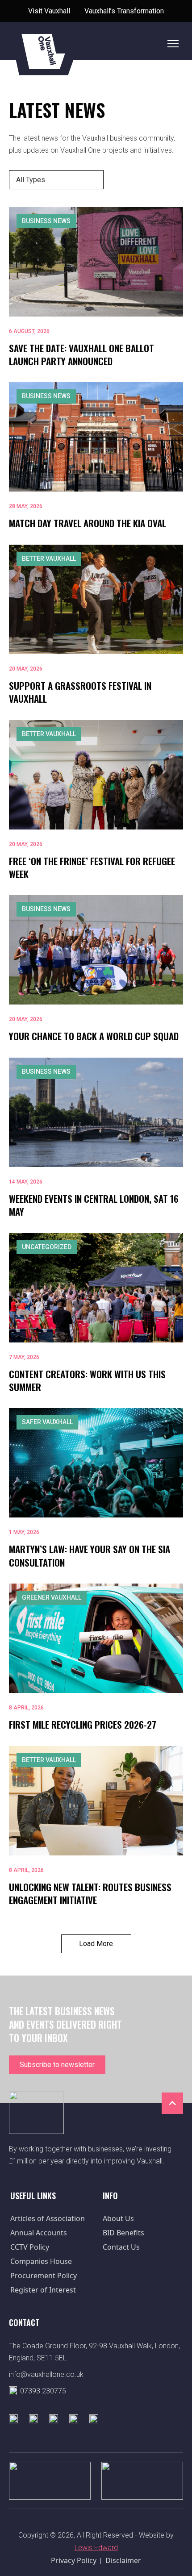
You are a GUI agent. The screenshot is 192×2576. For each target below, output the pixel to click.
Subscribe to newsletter (57, 2065)
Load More (96, 1944)
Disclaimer (123, 2560)
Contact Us (121, 2247)
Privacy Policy (74, 2560)
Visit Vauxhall (49, 11)
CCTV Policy (30, 2247)
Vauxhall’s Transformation (124, 11)
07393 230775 (43, 2391)
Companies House (41, 2261)
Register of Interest (43, 2290)
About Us (118, 2218)
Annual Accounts (39, 2233)
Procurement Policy (44, 2276)
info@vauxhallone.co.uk (46, 2374)
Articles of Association (48, 2218)
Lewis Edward (96, 2548)
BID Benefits (123, 2233)
